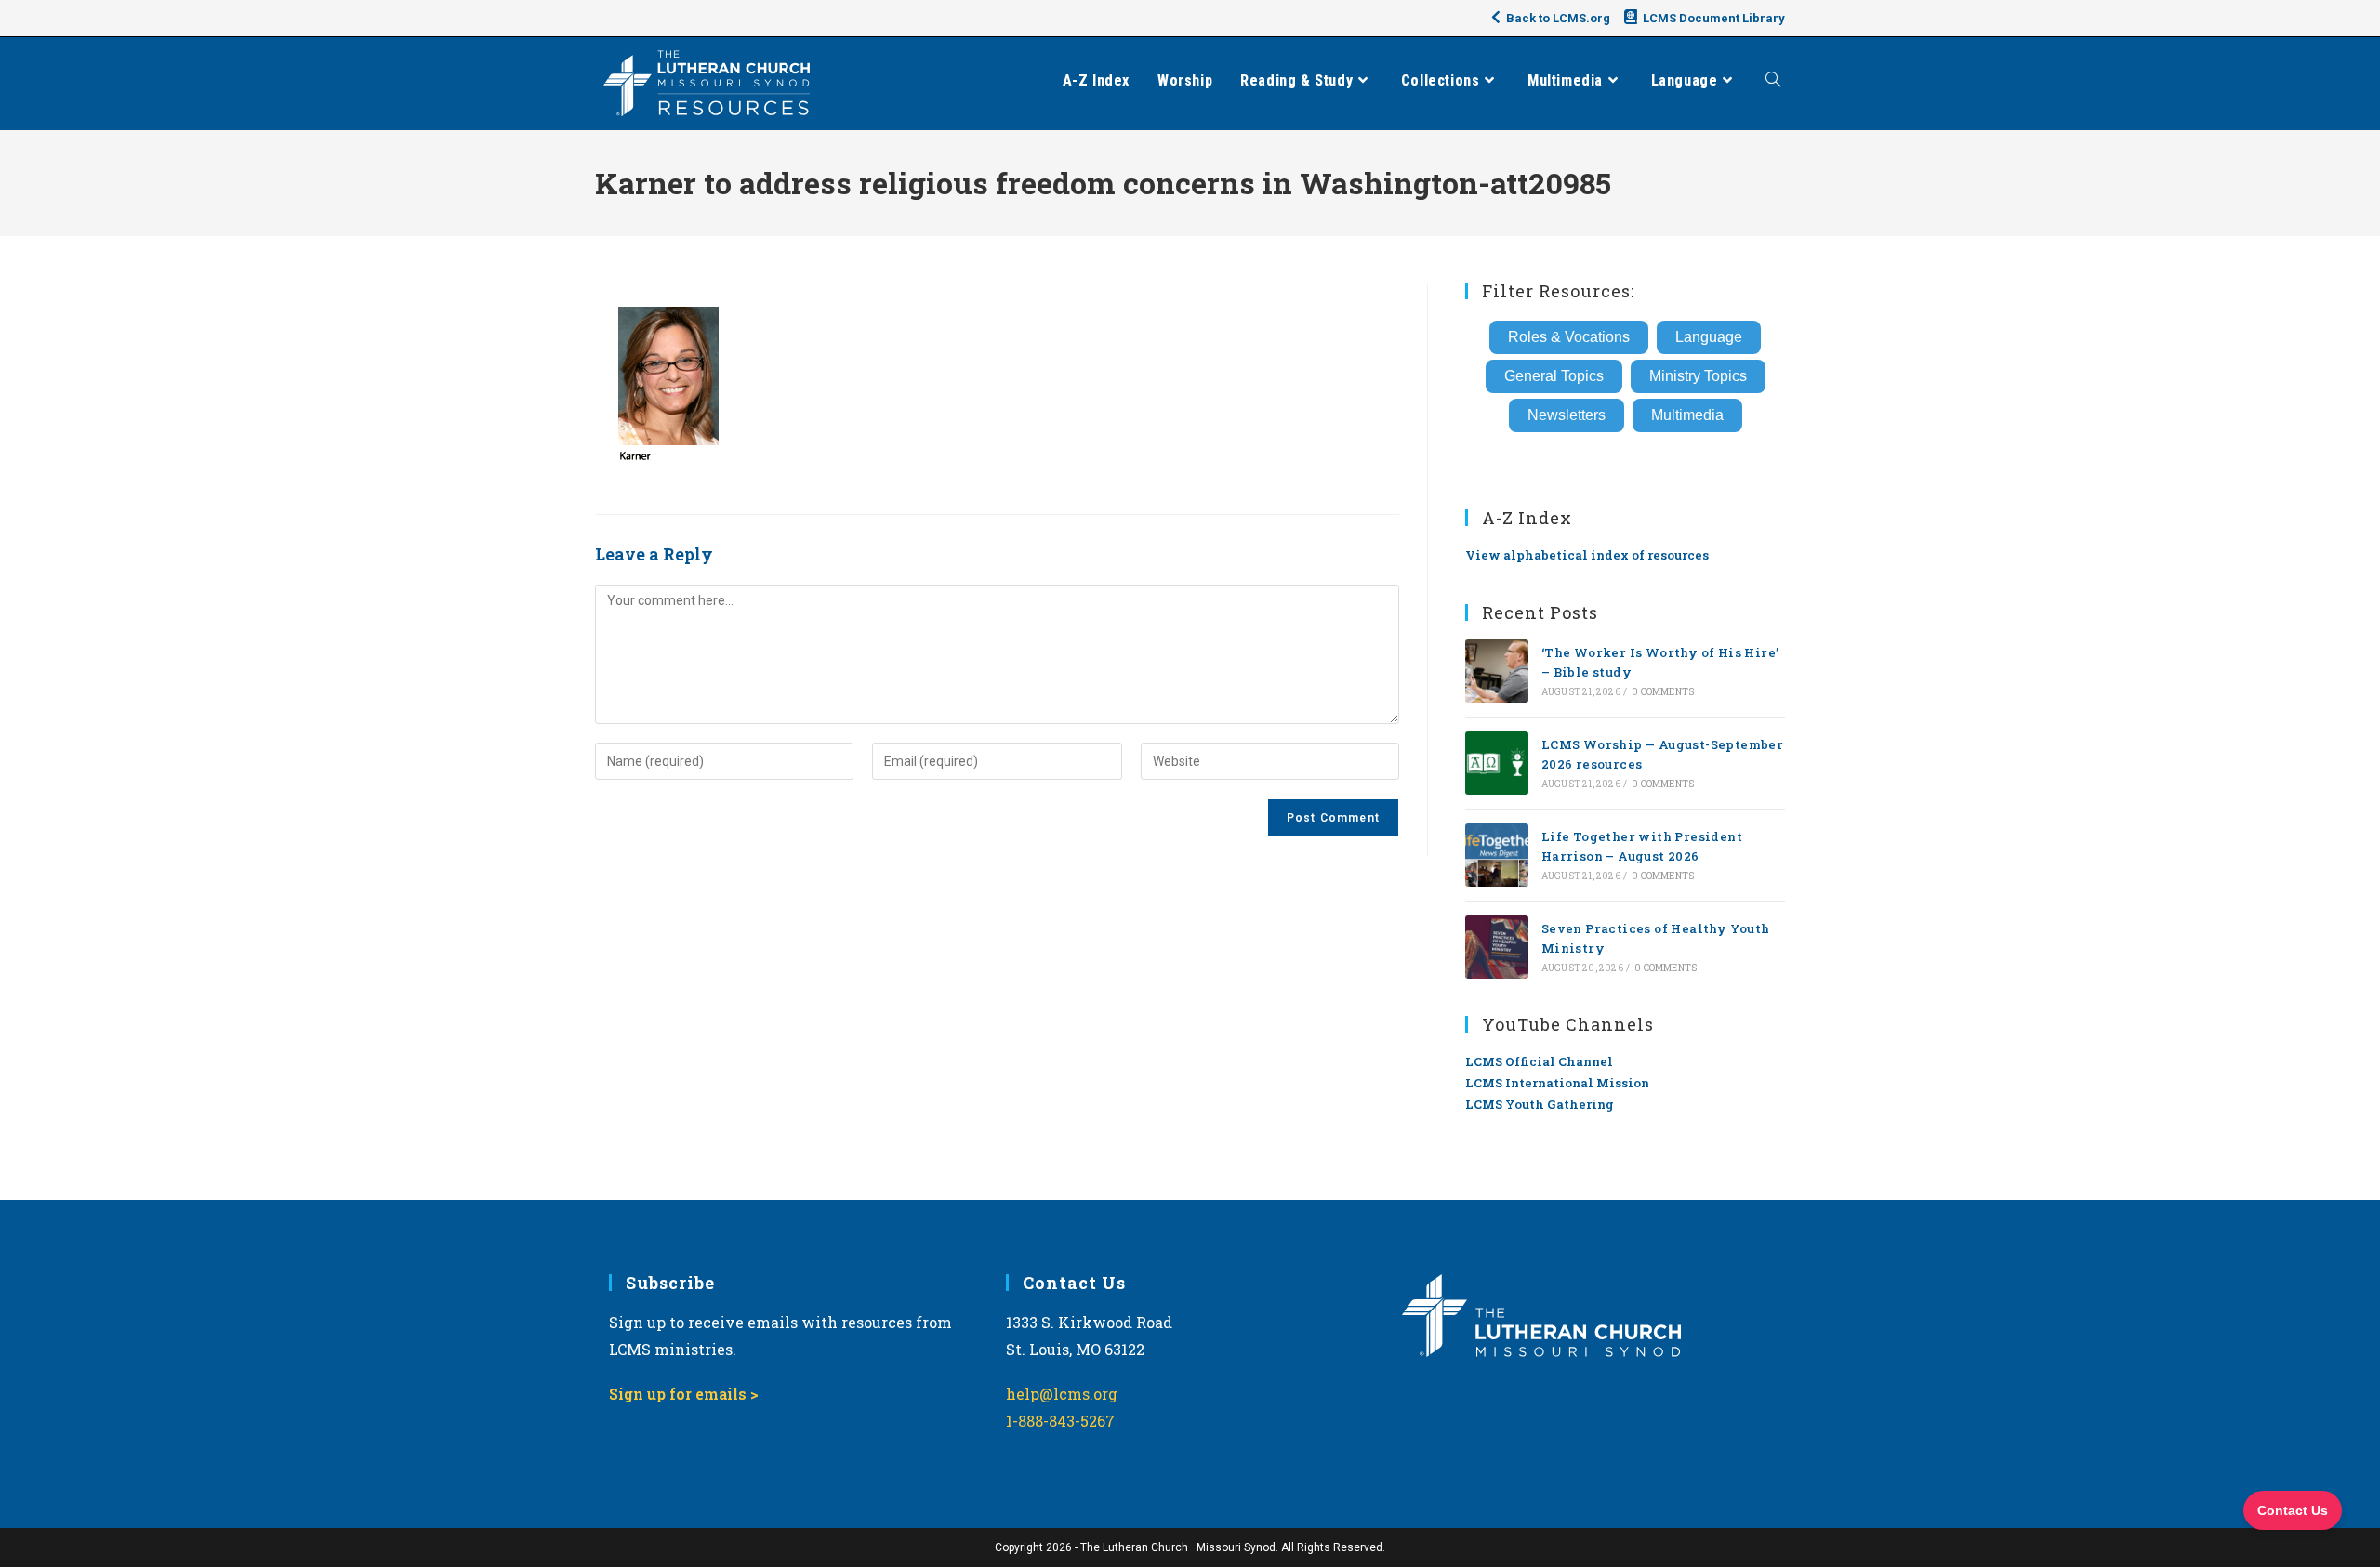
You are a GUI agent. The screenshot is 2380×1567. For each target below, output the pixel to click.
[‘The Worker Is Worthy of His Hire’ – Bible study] (1497, 671)
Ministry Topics (1698, 376)
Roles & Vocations (1569, 337)
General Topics (1554, 376)
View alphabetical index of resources (1587, 555)
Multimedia (1687, 415)
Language (1709, 337)
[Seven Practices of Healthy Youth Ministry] (1497, 947)
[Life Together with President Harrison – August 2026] (1497, 855)
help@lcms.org (1062, 1394)
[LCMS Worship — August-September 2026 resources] (1497, 763)
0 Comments (1663, 692)
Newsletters (1567, 415)
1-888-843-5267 (1060, 1421)
